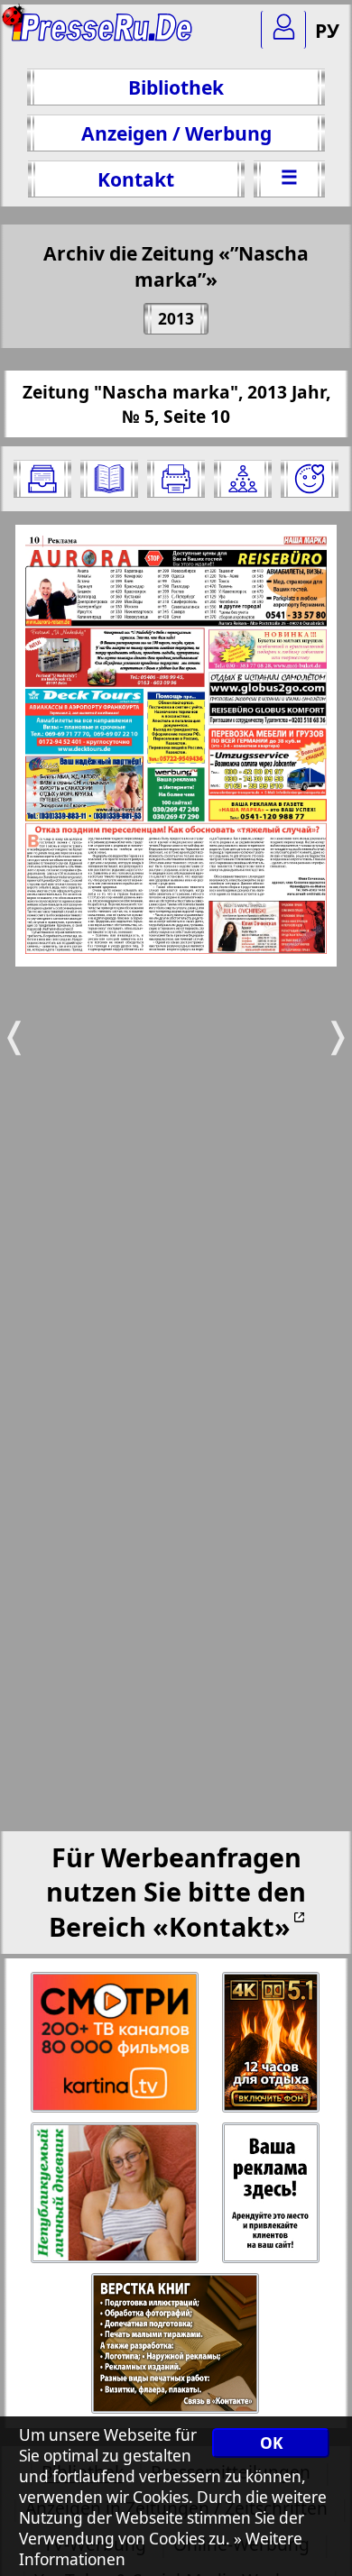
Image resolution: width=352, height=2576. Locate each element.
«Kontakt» (222, 1926)
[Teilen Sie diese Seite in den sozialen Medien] (243, 479)
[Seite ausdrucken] (176, 479)
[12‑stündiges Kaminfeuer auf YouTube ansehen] (272, 2043)
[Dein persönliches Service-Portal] (283, 30)
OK (271, 2443)
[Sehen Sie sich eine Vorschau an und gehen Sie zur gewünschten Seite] (109, 479)
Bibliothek (176, 87)
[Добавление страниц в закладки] (310, 479)
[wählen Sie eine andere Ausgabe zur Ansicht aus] (42, 479)
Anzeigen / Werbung (176, 133)
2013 (176, 319)
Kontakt (136, 179)
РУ (327, 30)
